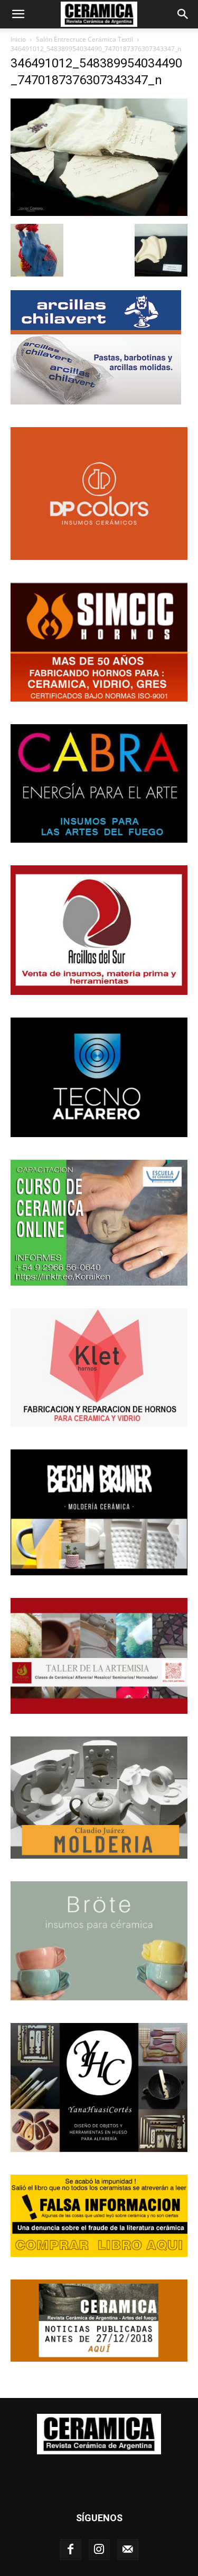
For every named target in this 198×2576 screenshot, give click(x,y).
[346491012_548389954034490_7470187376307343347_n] (99, 213)
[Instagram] (99, 2550)
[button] (18, 14)
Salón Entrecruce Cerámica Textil (84, 39)
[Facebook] (71, 2550)
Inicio (18, 39)
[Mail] (128, 2550)
